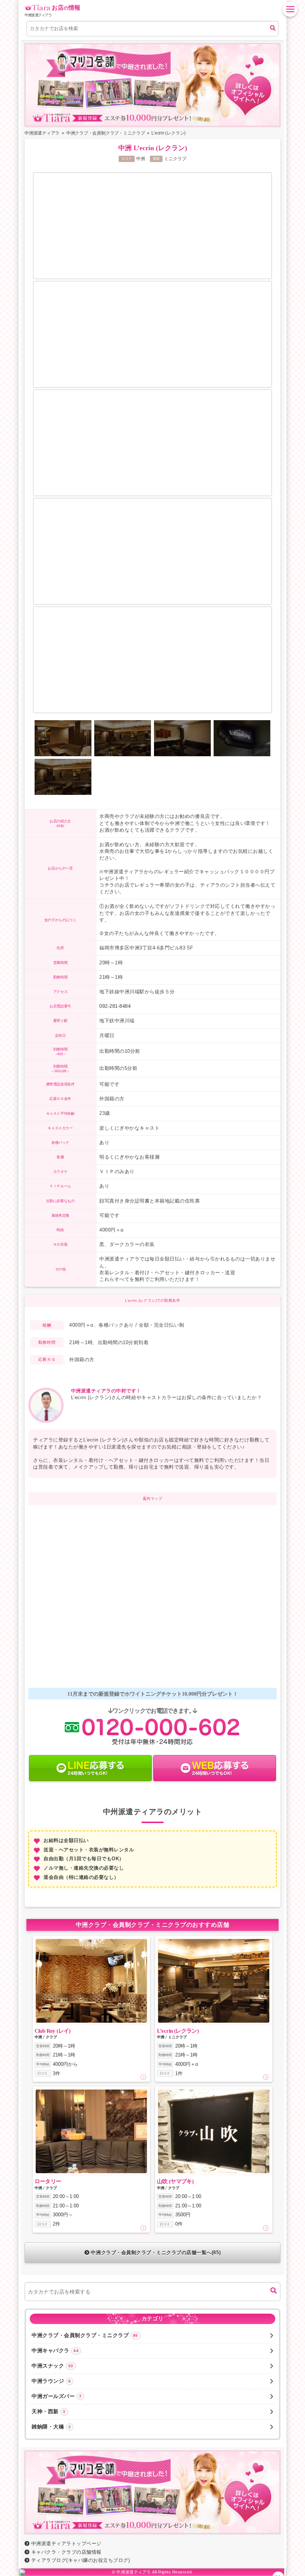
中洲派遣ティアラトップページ (66, 2543)
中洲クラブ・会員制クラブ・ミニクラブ (85, 2335)
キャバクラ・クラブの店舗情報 (66, 2552)
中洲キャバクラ (55, 2350)
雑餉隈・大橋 (51, 2427)
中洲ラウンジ (51, 2381)
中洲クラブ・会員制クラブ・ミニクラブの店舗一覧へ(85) (156, 2253)
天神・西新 (49, 2411)
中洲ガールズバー (57, 2396)
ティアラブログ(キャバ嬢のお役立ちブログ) (81, 2560)
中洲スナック (52, 2366)
